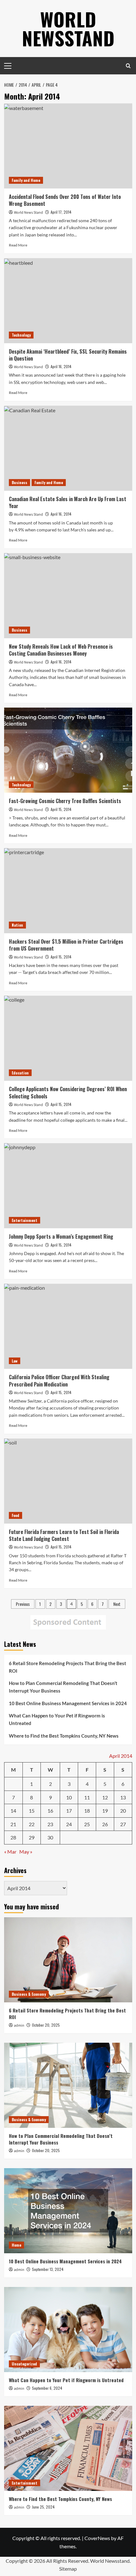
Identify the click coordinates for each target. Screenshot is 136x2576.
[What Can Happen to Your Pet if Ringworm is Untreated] (68, 2330)
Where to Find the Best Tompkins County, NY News (64, 1736)
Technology (21, 335)
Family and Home (26, 180)
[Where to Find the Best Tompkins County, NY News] (68, 2448)
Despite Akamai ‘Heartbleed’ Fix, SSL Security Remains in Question (68, 355)
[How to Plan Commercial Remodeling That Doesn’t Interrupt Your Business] (68, 2085)
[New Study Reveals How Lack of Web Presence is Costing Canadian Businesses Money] (68, 596)
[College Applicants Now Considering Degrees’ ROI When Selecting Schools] (68, 1038)
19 (105, 1811)
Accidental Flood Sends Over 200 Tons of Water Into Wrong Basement (65, 200)
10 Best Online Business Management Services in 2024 (68, 1703)
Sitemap (68, 2569)
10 (69, 1797)
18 (87, 1811)
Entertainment (25, 1220)
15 (32, 1811)
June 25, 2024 (43, 2507)
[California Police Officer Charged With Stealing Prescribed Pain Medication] (68, 1326)
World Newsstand (68, 28)
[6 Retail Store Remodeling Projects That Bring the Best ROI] (68, 1960)
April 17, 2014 (61, 212)
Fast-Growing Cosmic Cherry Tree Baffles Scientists (65, 801)
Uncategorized (24, 2364)
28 (13, 1837)
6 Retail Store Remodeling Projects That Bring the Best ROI (68, 1667)
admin (19, 2026)
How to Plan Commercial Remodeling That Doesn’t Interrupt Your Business (63, 1687)
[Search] (128, 66)
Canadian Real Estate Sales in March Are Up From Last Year (68, 502)
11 (87, 1797)
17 (69, 1811)
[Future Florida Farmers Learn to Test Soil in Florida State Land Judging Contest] (68, 1481)
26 (105, 1824)
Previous (23, 1604)
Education (20, 1073)
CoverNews (97, 2538)
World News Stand (28, 213)
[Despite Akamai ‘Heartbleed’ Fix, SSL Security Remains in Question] (68, 301)
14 (13, 1811)
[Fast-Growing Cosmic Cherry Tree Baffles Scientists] (68, 750)
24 (69, 1824)
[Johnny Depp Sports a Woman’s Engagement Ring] (68, 1186)
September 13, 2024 (48, 2269)
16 (50, 1811)
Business (19, 482)
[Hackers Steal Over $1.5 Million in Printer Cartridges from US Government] (68, 891)
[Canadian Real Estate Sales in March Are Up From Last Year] (68, 448)
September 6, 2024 (47, 2388)
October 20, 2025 (46, 2025)
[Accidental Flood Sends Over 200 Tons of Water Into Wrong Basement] (68, 146)
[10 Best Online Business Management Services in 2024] (68, 2211)
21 (13, 1824)
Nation (17, 925)
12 (105, 1797)
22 (32, 1824)
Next (117, 1604)
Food (15, 1515)
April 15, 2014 (61, 809)
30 (50, 1837)
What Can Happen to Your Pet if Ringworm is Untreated (57, 1719)
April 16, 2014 (61, 366)
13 (123, 1797)
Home (16, 2245)
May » (26, 1852)
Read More (18, 245)
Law (15, 1361)
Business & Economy (29, 1994)
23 (50, 1824)
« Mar (10, 1852)
